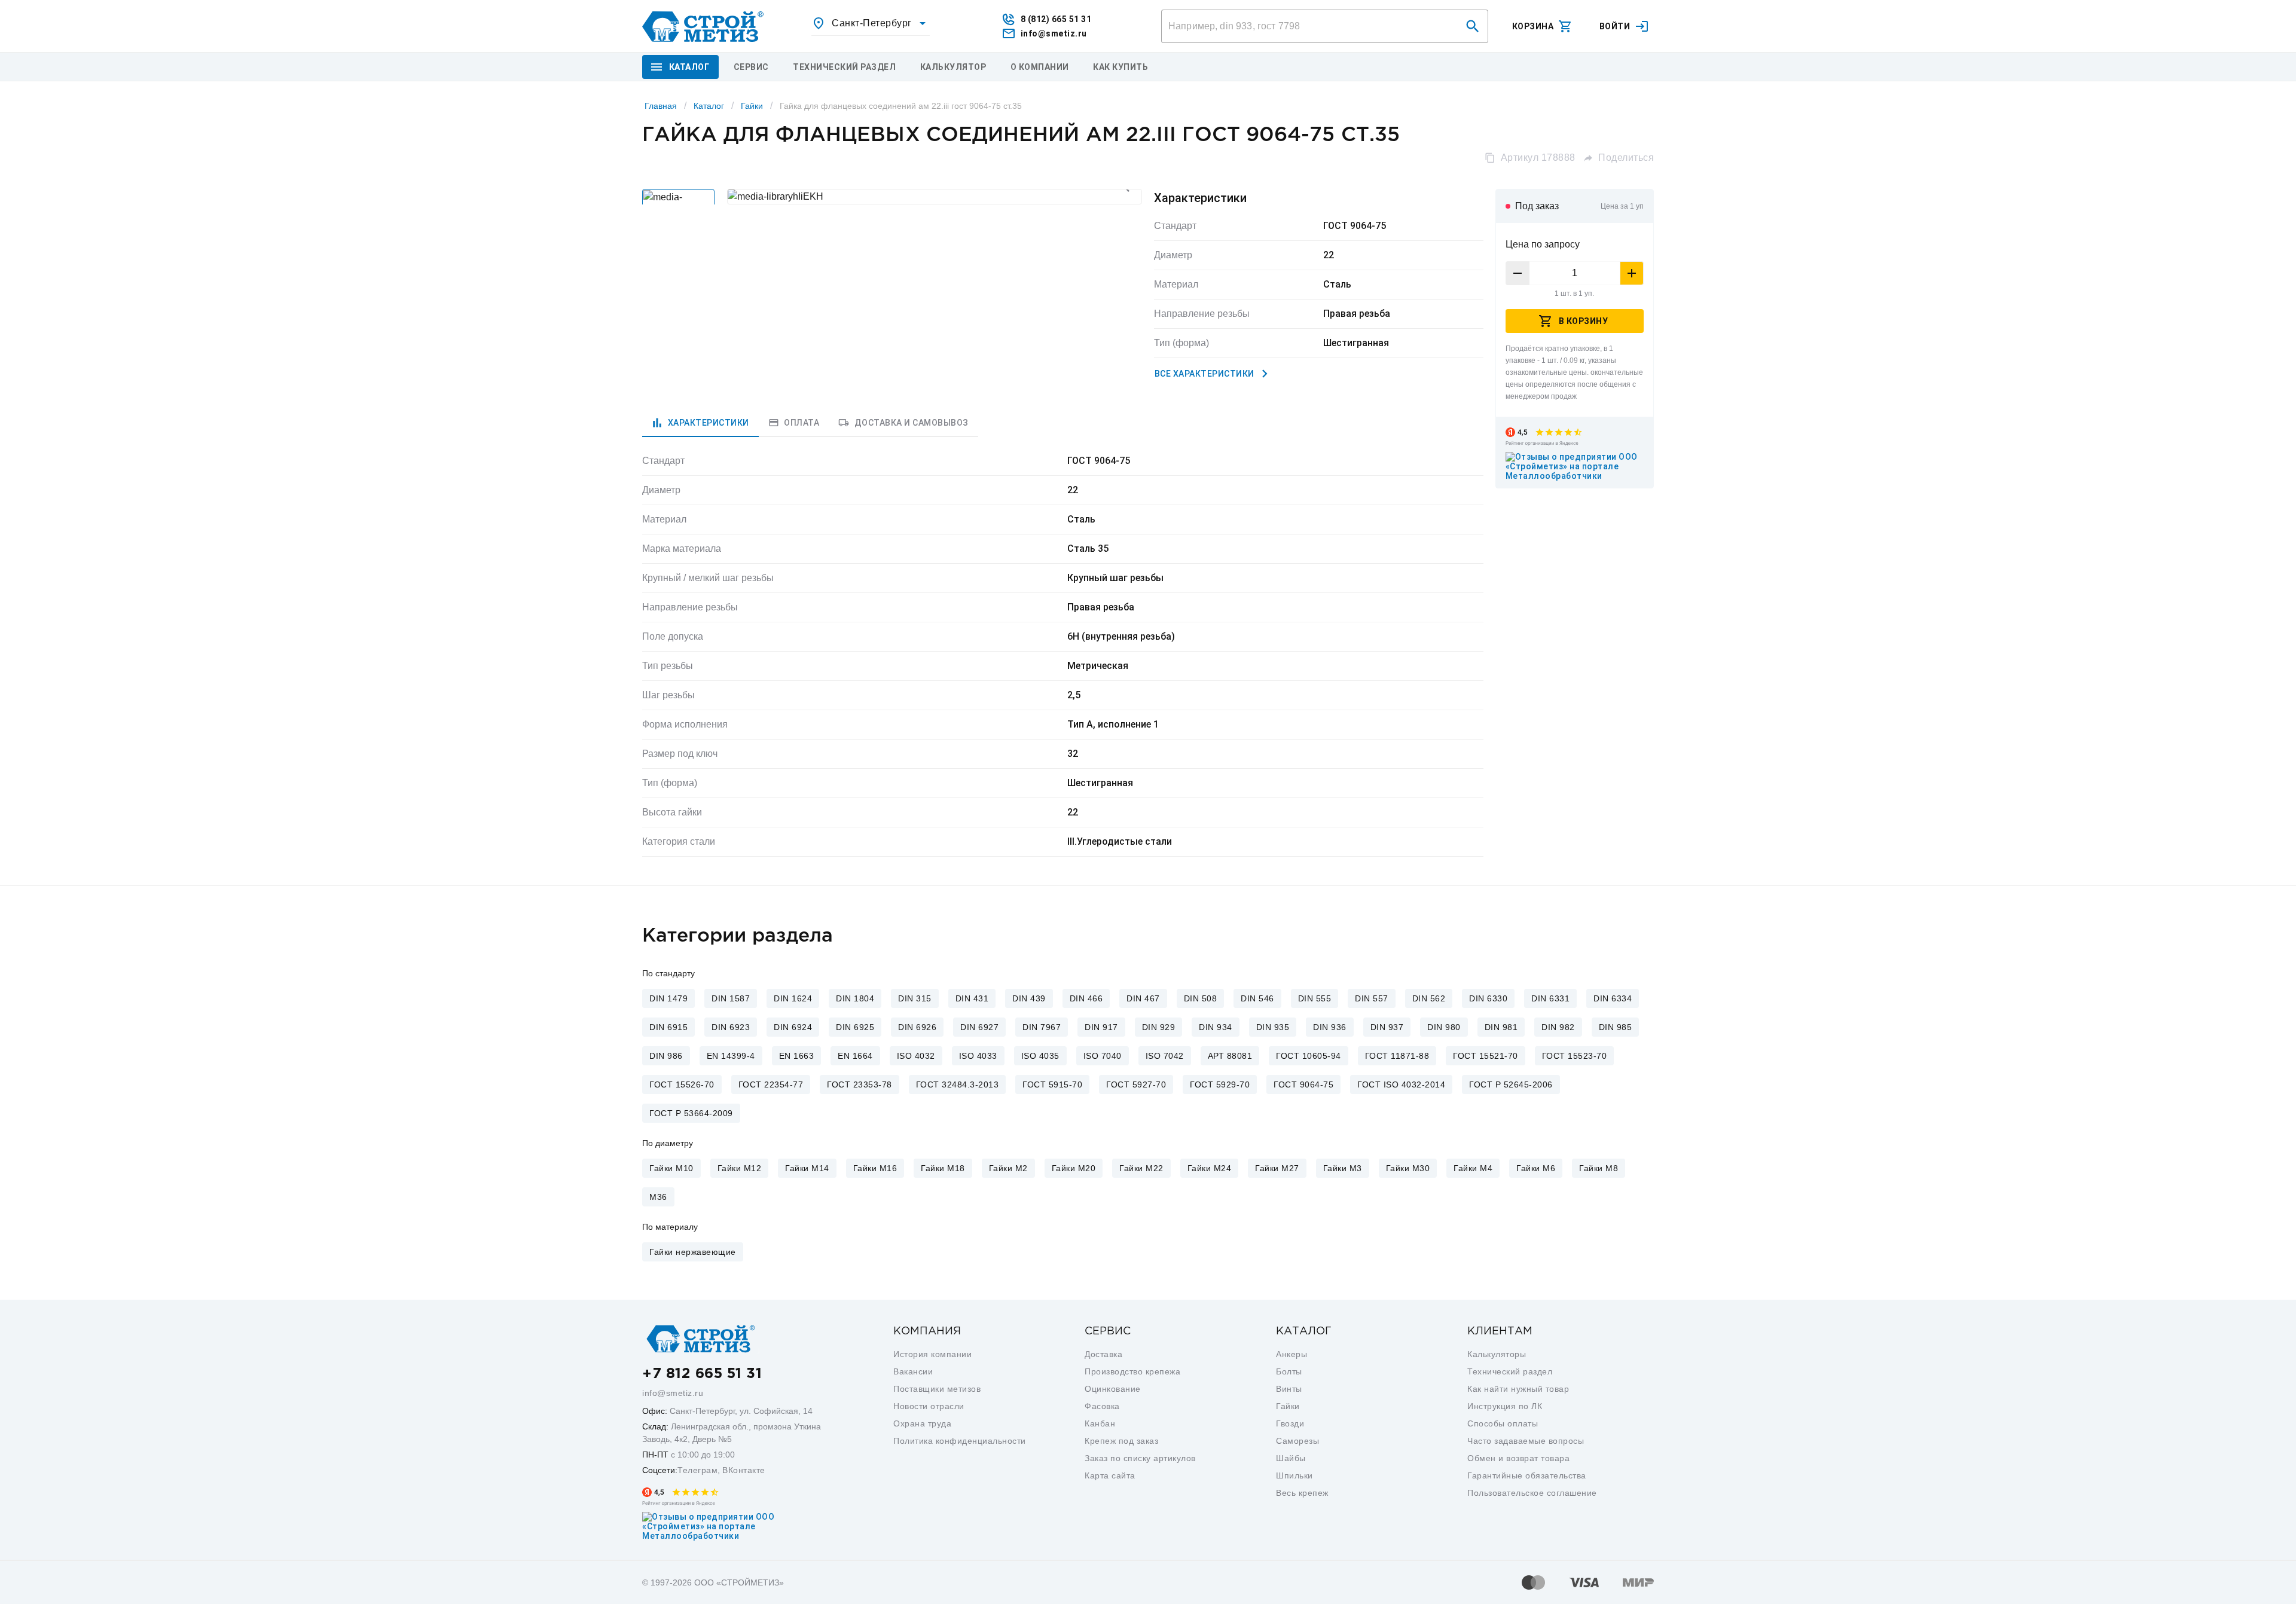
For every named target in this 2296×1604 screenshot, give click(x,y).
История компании (932, 1354)
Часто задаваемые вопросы (1526, 1441)
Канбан (1100, 1423)
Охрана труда (922, 1423)
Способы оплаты (1503, 1423)
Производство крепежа (1132, 1371)
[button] (1473, 26)
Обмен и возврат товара (1518, 1458)
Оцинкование (1113, 1389)
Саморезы (1297, 1441)
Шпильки (1294, 1475)
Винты (1289, 1389)
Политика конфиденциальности (960, 1441)
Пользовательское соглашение (1532, 1493)
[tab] (700, 423)
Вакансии (913, 1371)
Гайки (752, 106)
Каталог (709, 106)
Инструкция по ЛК (1505, 1406)
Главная (661, 106)
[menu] (751, 67)
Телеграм (697, 1470)
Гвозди (1290, 1423)
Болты (1289, 1371)
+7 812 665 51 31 (702, 1374)
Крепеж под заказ (1121, 1441)
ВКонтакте (744, 1470)
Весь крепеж (1302, 1493)
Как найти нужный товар (1518, 1389)
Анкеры (1291, 1354)
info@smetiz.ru (673, 1393)
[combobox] (871, 23)
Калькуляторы (1497, 1354)
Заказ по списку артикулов (1140, 1458)
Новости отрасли (929, 1406)
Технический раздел (1510, 1371)
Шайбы (1291, 1458)
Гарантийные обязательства (1527, 1475)
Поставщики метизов (937, 1389)
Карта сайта (1110, 1475)
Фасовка (1102, 1406)
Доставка (1103, 1354)
